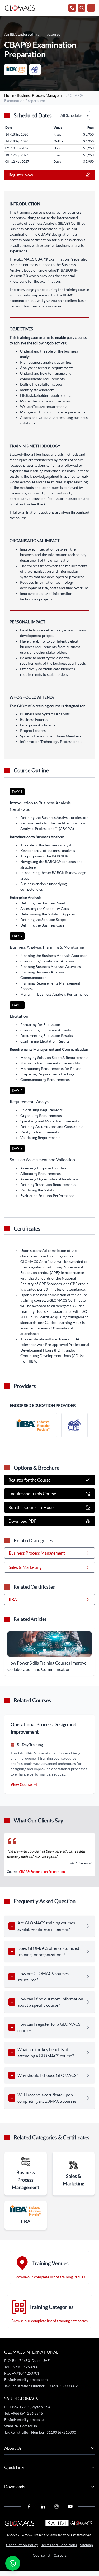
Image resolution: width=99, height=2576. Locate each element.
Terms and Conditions (59, 2545)
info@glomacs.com (32, 2380)
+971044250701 (26, 2373)
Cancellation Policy (22, 2545)
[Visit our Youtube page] (70, 2506)
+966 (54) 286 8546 (27, 2413)
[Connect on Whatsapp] (13, 2563)
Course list (42, 2555)
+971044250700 (24, 2367)
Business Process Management (42, 95)
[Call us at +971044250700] (72, 8)
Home (9, 95)
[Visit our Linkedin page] (43, 2506)
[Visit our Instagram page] (56, 2506)
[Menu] (91, 8)
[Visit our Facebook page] (29, 2506)
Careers (60, 2555)
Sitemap (86, 2545)
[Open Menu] (82, 8)
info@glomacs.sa (30, 2420)
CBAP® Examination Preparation (42, 1872)
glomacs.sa (28, 2426)
